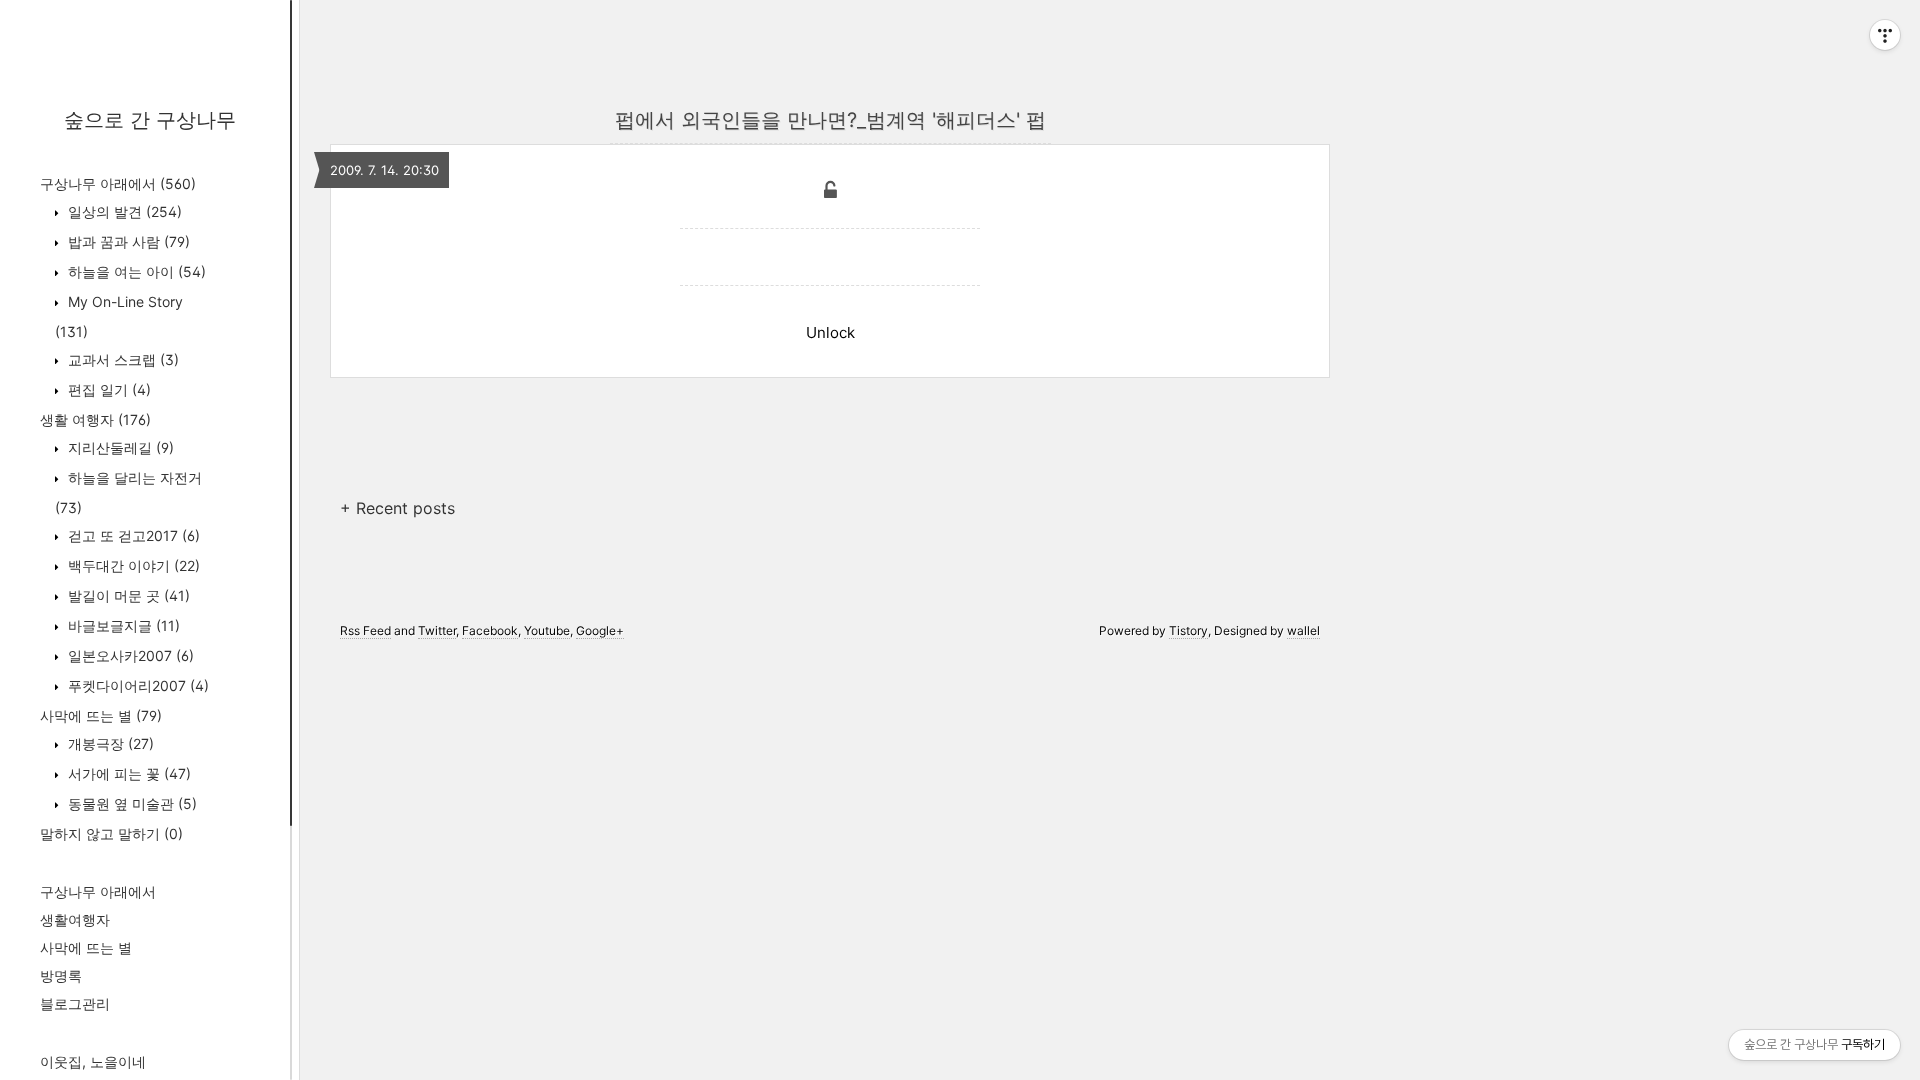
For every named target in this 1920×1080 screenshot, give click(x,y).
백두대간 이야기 (132, 565)
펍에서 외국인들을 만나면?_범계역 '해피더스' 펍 (830, 120)
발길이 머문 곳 (127, 595)
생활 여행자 (95, 419)
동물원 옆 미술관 (130, 803)
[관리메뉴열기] (1885, 35)
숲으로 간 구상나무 (150, 120)
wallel (1303, 630)
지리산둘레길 (119, 447)
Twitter (437, 630)
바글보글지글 (122, 625)
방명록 (61, 975)
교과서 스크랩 (121, 359)
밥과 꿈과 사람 (127, 241)
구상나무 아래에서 (118, 183)
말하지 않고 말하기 (111, 833)
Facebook (490, 630)
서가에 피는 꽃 (127, 773)
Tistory (1188, 630)
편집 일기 (107, 389)
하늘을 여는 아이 (135, 271)
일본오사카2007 (129, 655)
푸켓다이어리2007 (136, 685)
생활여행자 (75, 919)
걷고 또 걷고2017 (132, 535)
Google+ (600, 630)
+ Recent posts (397, 508)
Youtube (547, 630)
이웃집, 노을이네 (93, 1061)
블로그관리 (75, 1003)
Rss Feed (365, 630)
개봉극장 (109, 743)
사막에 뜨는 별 (101, 715)
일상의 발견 (123, 211)
